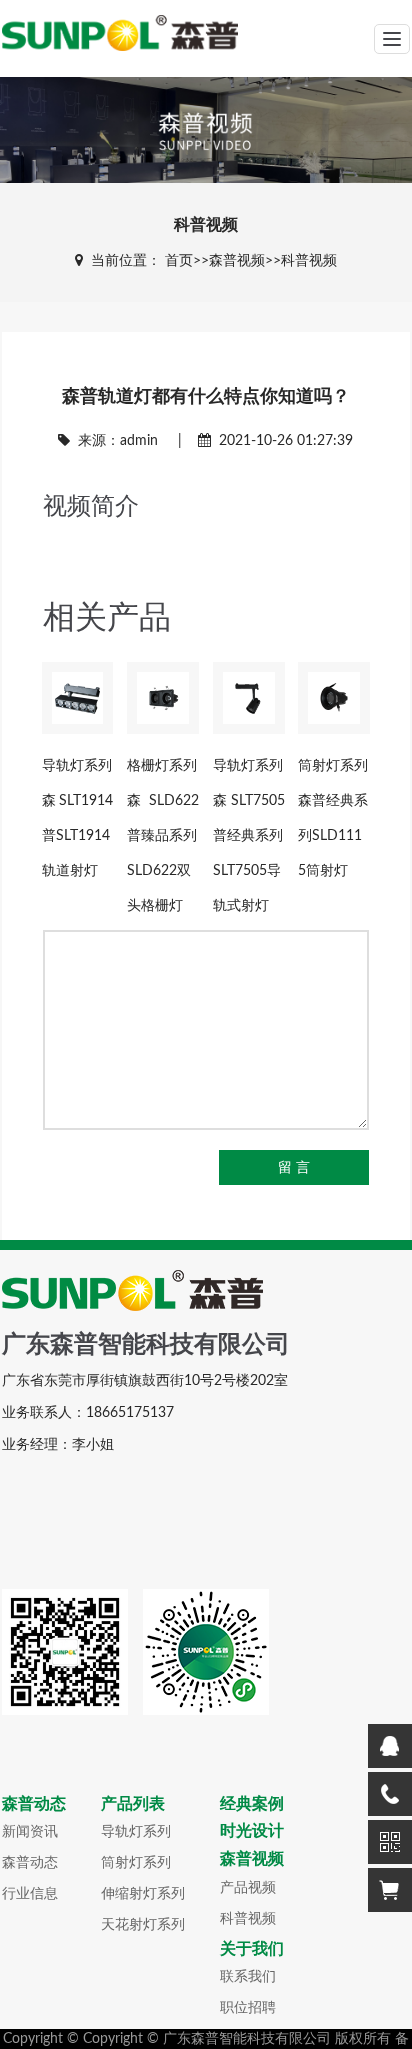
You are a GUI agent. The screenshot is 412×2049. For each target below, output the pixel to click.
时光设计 (252, 1830)
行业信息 (30, 1894)
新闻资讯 (30, 1832)
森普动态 (34, 1803)
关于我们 (252, 1948)
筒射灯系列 (136, 1863)
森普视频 (237, 261)
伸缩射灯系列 (143, 1894)
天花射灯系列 (143, 1925)
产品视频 (248, 1888)
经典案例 (252, 1803)
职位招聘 (248, 2008)
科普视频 (309, 261)
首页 (179, 261)
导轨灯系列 (136, 1832)
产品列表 (133, 1803)
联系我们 (248, 1977)
